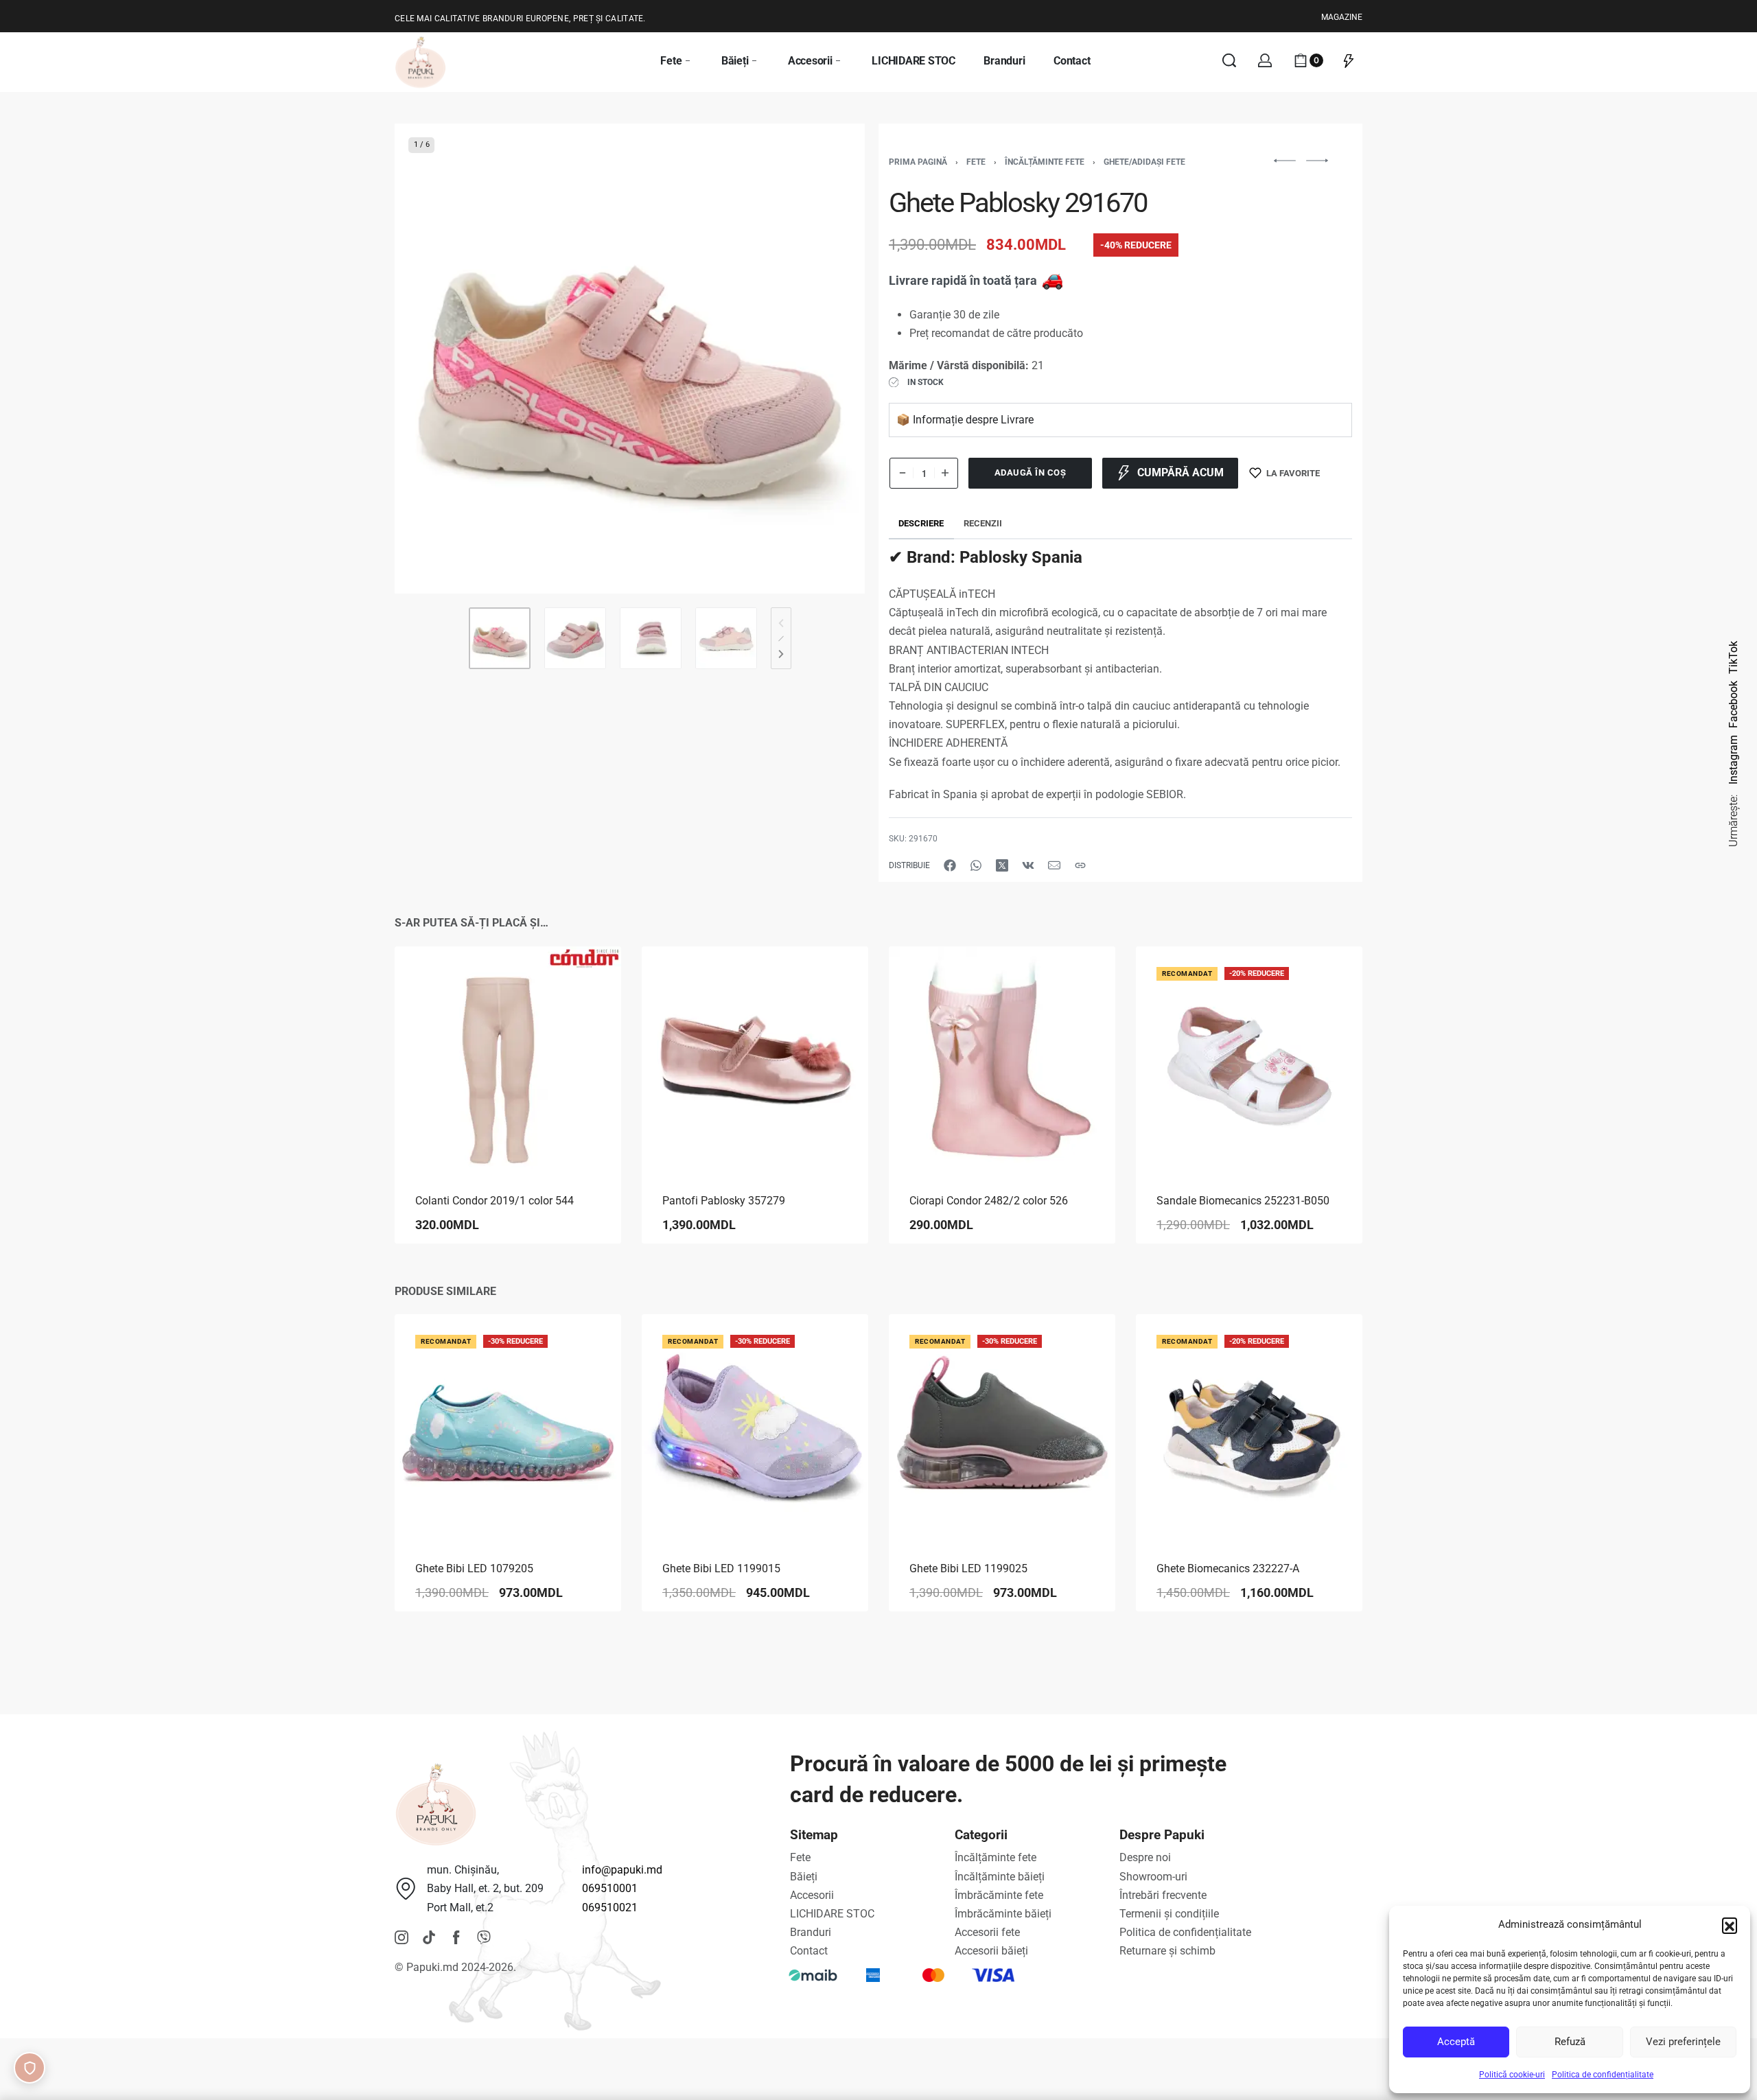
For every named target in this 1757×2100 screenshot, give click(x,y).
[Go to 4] (726, 638)
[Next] (828, 359)
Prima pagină (918, 162)
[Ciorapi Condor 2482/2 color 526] (1002, 1060)
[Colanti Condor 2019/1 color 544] (508, 1060)
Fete (976, 162)
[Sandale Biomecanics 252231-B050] (1249, 1060)
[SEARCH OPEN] (1229, 60)
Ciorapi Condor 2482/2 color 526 (989, 1201)
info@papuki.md (622, 1870)
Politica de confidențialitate (1603, 2075)
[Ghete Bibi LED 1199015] (755, 1427)
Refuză (1570, 2042)
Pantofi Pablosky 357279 (724, 1201)
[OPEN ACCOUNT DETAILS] (1265, 60)
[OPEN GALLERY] (630, 359)
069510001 (610, 1888)
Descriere (921, 523)
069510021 (610, 1907)
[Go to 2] (575, 638)
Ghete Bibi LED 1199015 (721, 1568)
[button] (1730, 1925)
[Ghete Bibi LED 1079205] (508, 1427)
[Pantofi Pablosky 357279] (755, 1060)
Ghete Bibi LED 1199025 (968, 1568)
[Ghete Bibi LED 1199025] (1002, 1427)
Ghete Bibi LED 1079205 (474, 1568)
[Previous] (432, 359)
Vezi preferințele (1683, 2042)
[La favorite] (589, 979)
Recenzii (983, 523)
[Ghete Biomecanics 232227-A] (1249, 1427)
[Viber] (484, 1937)
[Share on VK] (1028, 865)
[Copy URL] (1080, 865)
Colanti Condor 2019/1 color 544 (494, 1201)
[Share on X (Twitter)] (1002, 865)
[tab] (921, 524)
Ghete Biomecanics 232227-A (1228, 1568)
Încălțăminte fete (1045, 162)
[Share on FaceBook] (950, 865)
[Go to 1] (500, 638)
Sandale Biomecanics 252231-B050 (1243, 1201)
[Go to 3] (651, 638)
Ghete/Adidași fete (1144, 162)
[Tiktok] (429, 1937)
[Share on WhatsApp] (976, 865)
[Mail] (1054, 865)
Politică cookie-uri (1512, 2075)
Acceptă (1456, 2042)
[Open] (1349, 60)
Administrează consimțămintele (30, 2068)
